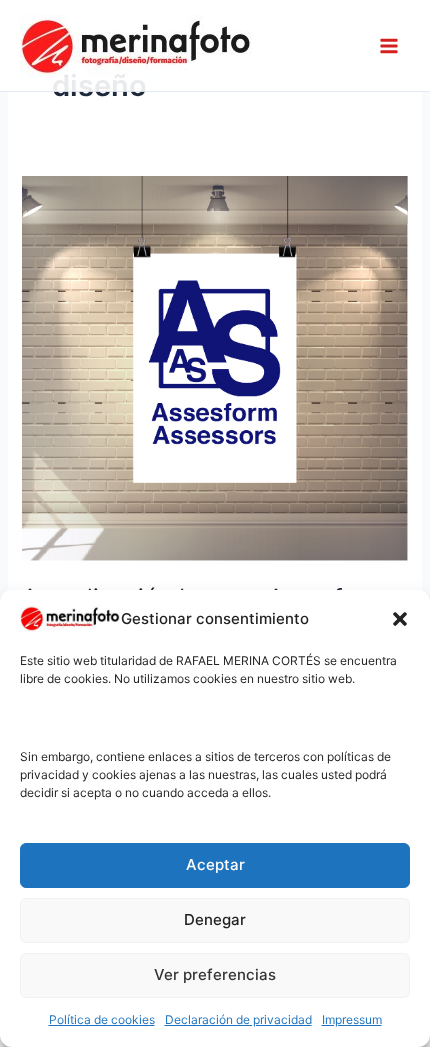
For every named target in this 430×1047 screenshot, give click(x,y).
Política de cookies (102, 1019)
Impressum (352, 1019)
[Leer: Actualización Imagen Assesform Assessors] (214, 368)
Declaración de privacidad (238, 1019)
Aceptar (215, 864)
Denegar (215, 919)
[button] (400, 619)
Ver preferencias (215, 974)
